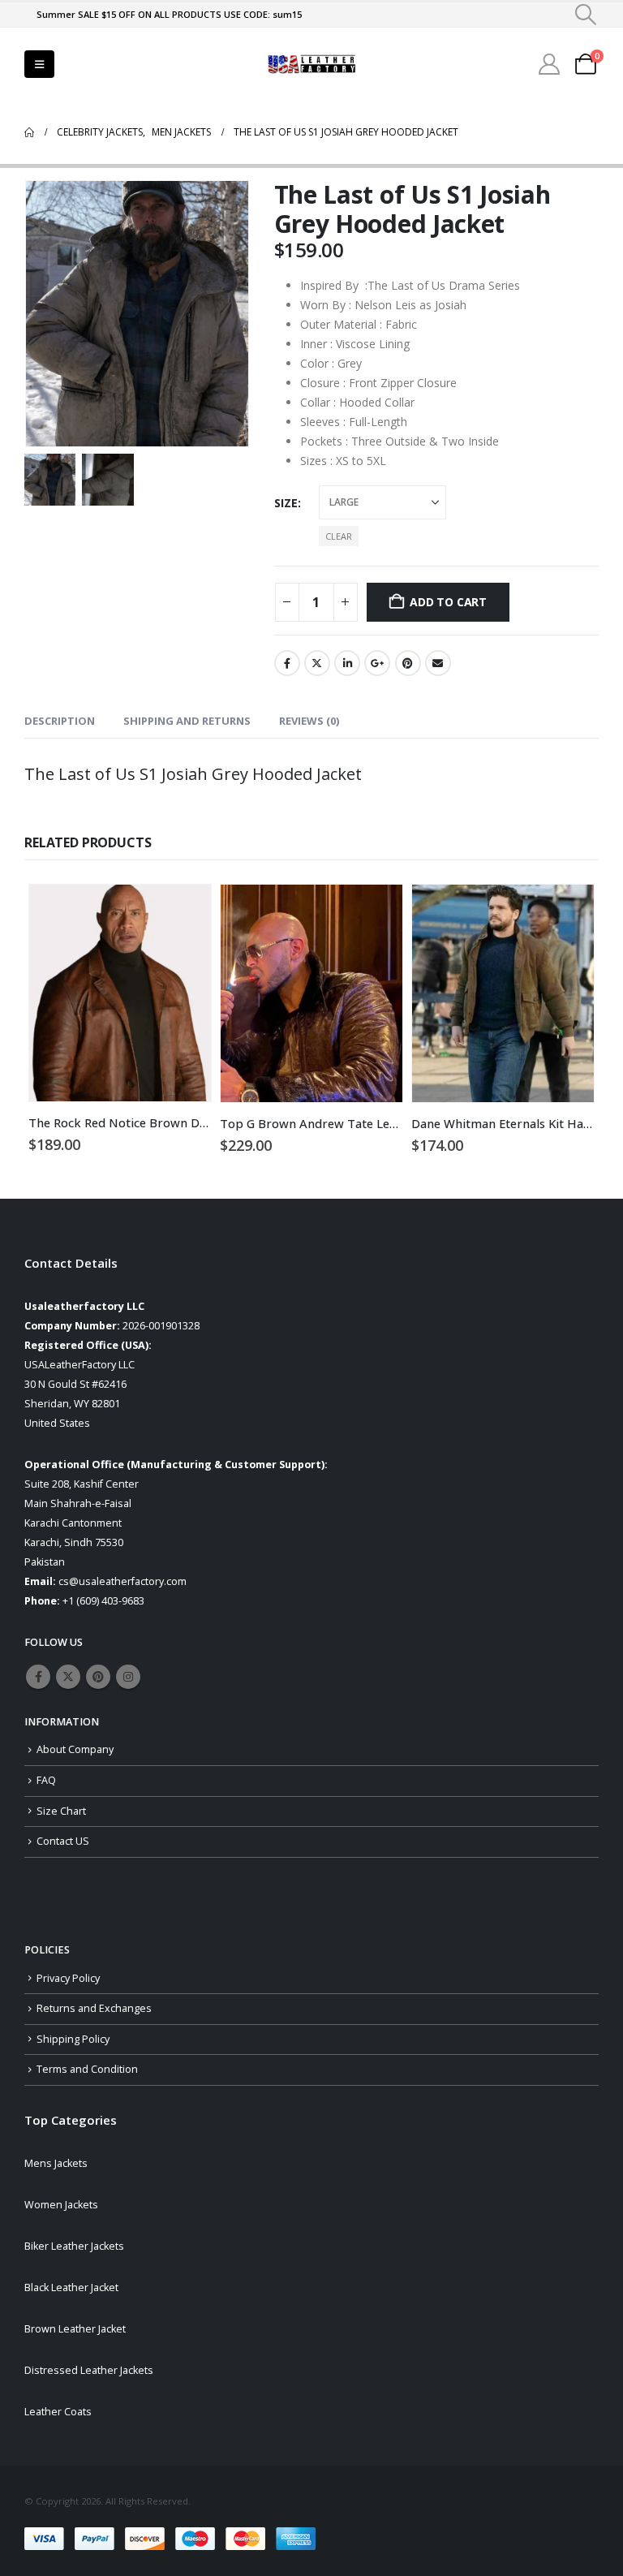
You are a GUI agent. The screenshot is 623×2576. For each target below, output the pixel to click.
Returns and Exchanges (94, 2008)
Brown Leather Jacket (75, 2329)
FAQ (46, 1780)
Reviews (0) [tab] (309, 721)
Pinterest (408, 663)
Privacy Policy (68, 1978)
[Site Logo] (311, 65)
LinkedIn (347, 663)
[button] (586, 15)
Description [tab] (60, 721)
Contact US (63, 1841)
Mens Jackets (56, 2163)
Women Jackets (61, 2205)
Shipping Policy (73, 2039)
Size (286, 503)
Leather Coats (58, 2412)
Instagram (128, 1677)
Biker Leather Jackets (74, 2246)
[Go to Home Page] (29, 132)
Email (438, 663)
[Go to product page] (120, 993)
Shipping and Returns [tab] (187, 721)
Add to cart (448, 602)
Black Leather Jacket (71, 2287)
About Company (75, 1749)
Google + (377, 663)
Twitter (317, 663)
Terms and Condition (87, 2069)
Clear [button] (339, 536)
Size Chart (61, 1811)
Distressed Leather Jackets (89, 2370)
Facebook (287, 663)
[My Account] (550, 64)
